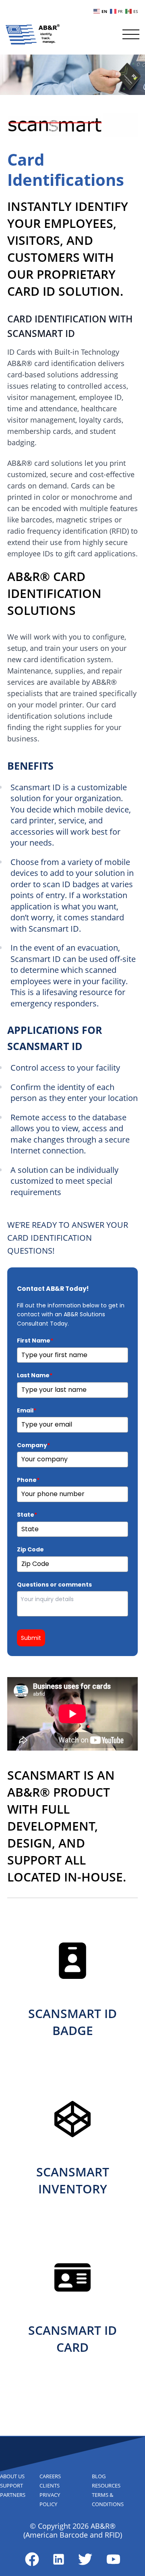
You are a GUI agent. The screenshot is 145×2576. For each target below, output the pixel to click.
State (27, 1515)
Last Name (35, 1375)
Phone (28, 1480)
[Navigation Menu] (131, 34)
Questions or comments (54, 1585)
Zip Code (30, 1549)
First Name (35, 1341)
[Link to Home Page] (33, 34)
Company (33, 1445)
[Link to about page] (32, 2559)
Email (27, 1410)
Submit (31, 1638)
